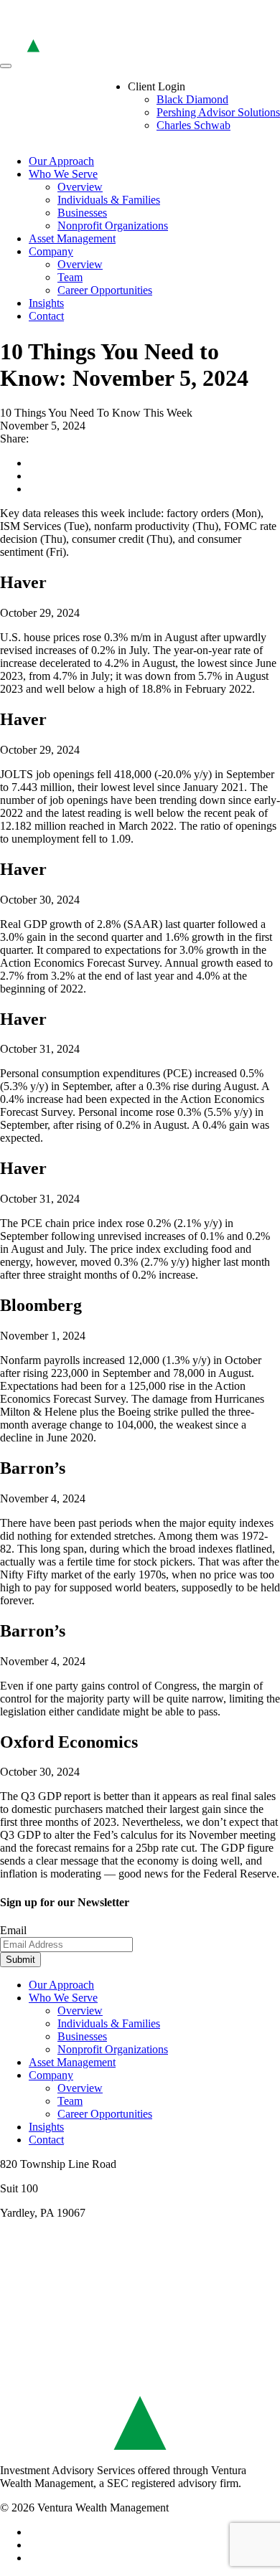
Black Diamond (192, 99)
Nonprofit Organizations (113, 226)
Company (51, 251)
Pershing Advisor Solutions (218, 112)
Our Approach (61, 161)
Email (13, 1930)
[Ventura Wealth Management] (140, 49)
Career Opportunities (105, 290)
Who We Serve (63, 174)
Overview (80, 187)
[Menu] (6, 66)
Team (70, 277)
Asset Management (72, 238)
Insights (46, 303)
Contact (46, 316)
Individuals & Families (109, 200)
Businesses (82, 213)
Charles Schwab (193, 125)
